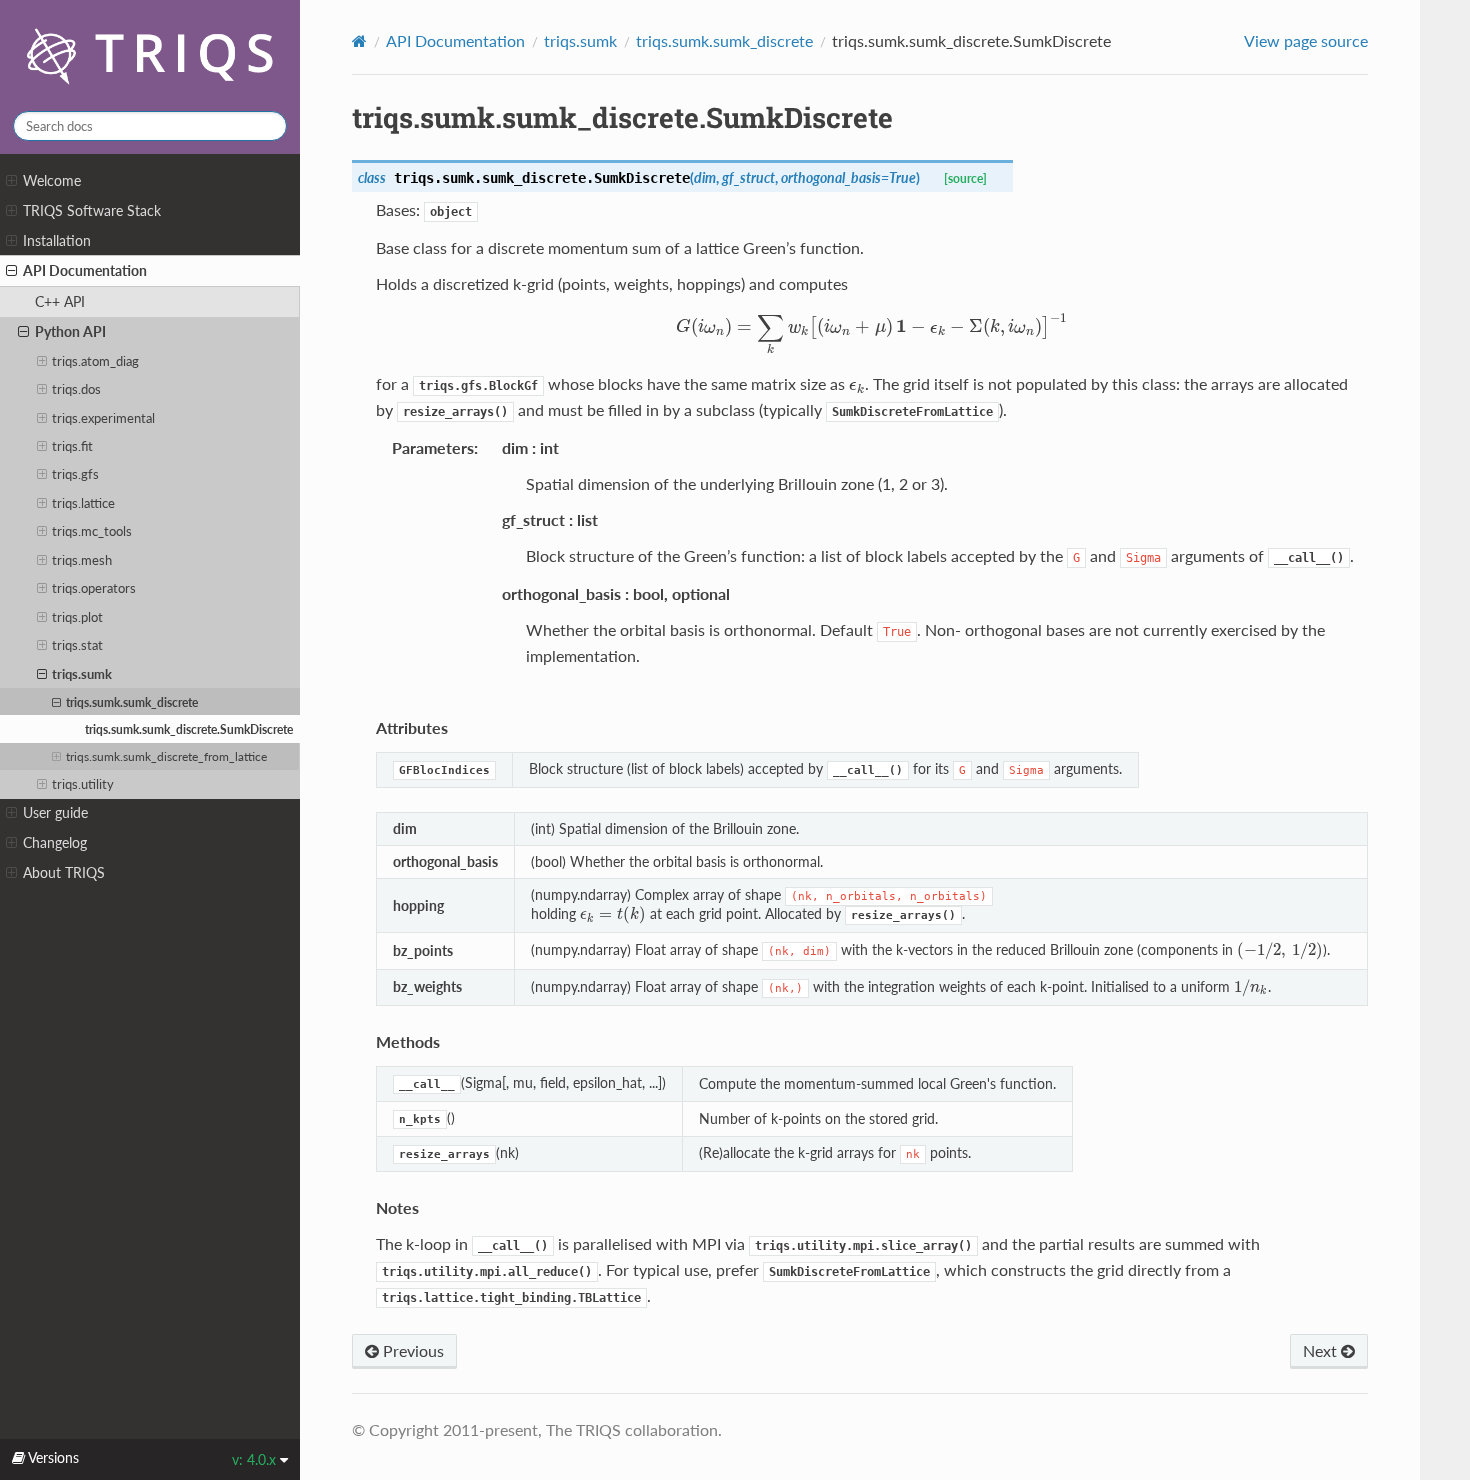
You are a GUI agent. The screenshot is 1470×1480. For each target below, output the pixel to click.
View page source (1306, 40)
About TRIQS (64, 872)
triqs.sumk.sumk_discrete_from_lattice (166, 756)
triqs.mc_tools (92, 531)
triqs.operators (94, 588)
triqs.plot (77, 617)
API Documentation (85, 270)
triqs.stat (77, 645)
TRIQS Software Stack (92, 210)
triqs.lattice (83, 503)
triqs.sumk (82, 674)
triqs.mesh (82, 560)
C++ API (60, 301)
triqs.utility (83, 784)
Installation (57, 240)
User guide (55, 812)
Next (1322, 1350)
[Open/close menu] (11, 181)
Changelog (55, 842)
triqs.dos (76, 389)
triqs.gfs (75, 474)
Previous (411, 1350)
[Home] (359, 41)
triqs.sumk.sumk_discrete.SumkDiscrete (189, 729)
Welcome (52, 180)
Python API (70, 331)
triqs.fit (72, 446)
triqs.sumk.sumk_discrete (132, 702)
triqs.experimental (103, 418)
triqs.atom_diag (95, 361)
